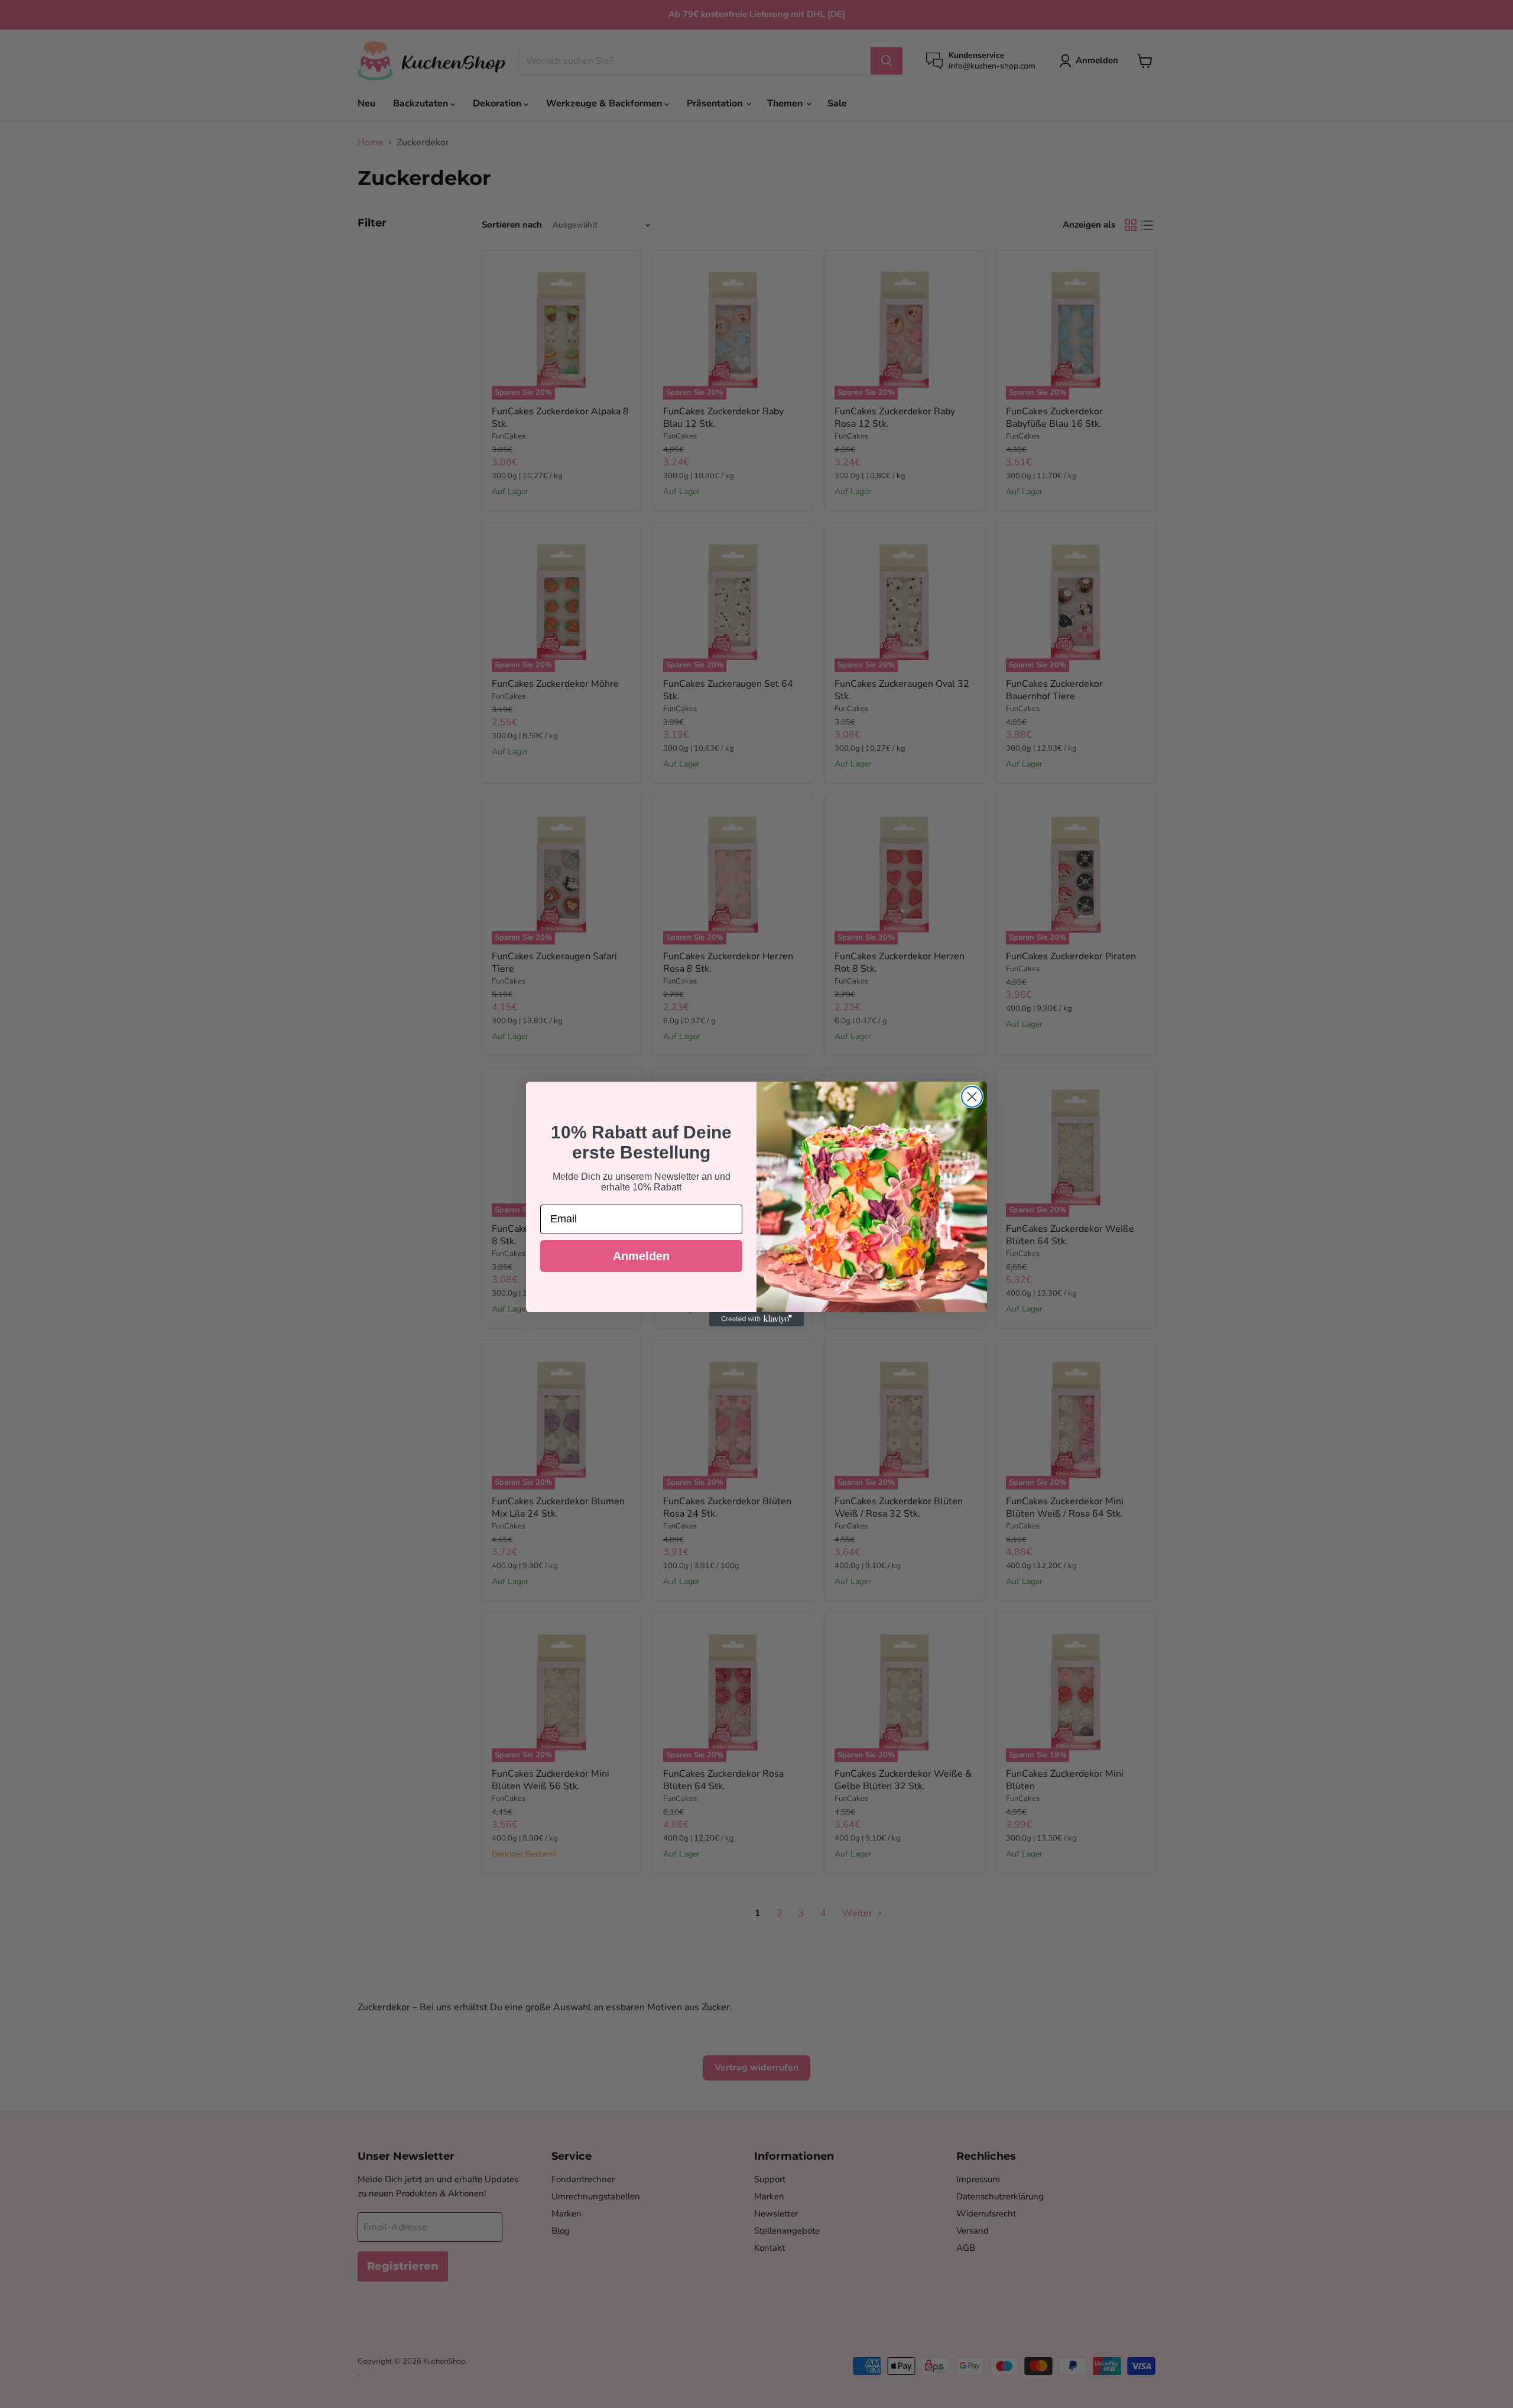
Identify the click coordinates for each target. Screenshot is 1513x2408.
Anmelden (641, 1256)
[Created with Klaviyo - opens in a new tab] (756, 1319)
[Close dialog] (972, 1097)
